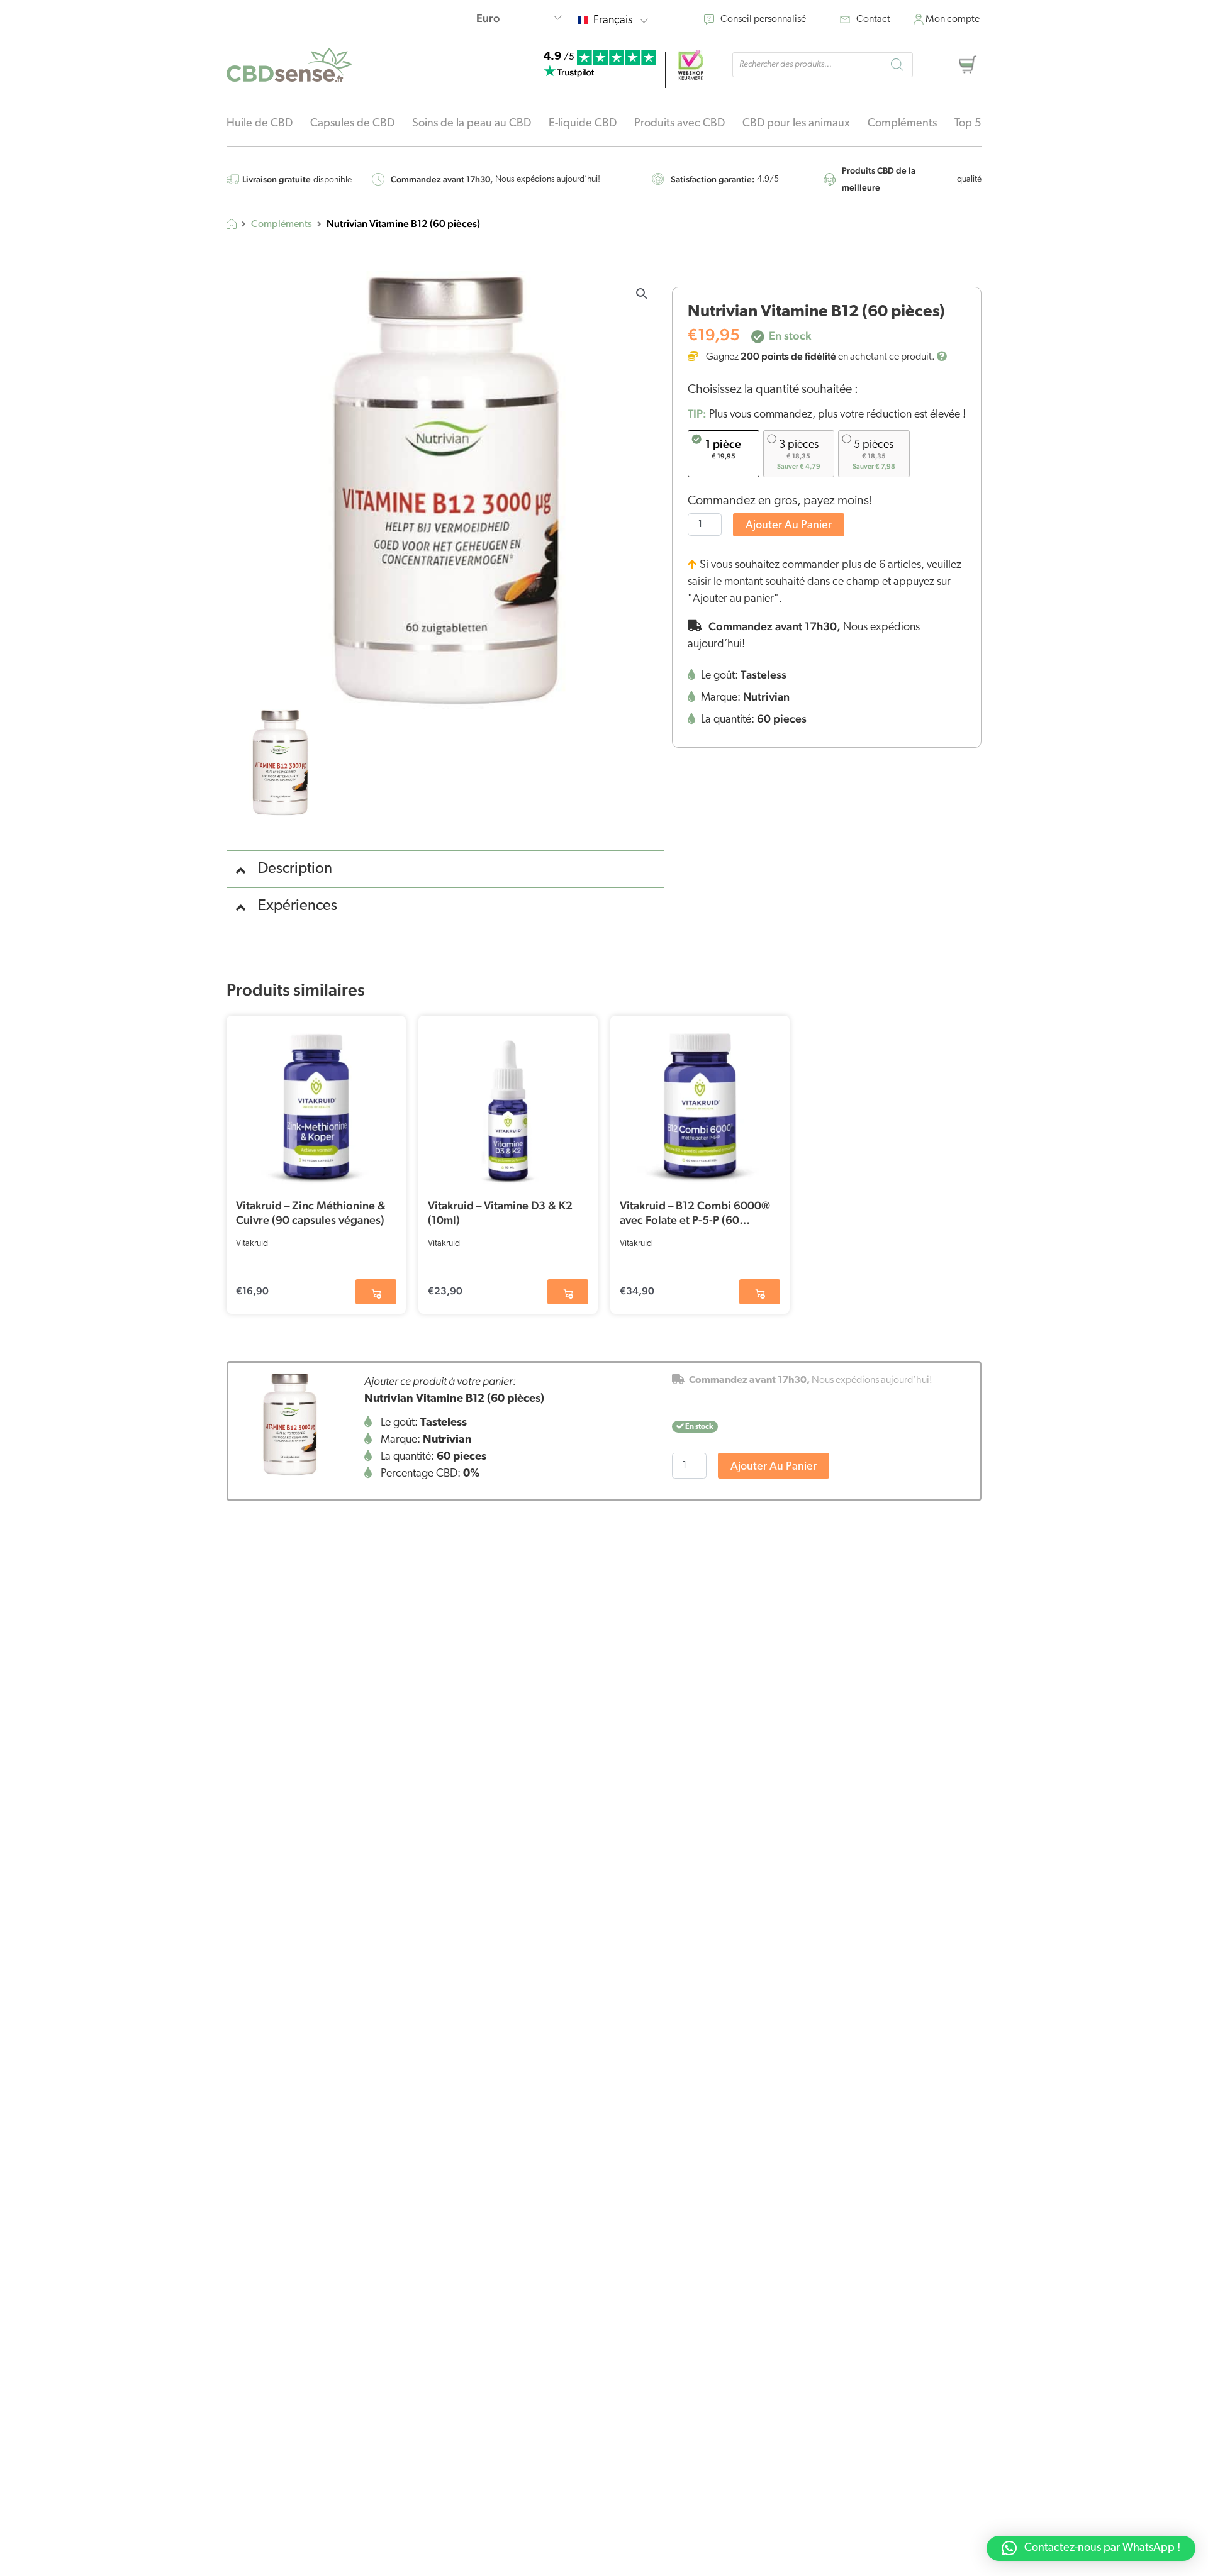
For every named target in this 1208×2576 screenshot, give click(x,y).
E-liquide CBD (583, 124)
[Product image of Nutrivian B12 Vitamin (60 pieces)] (290, 1424)
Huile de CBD (260, 124)
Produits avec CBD (679, 124)
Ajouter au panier (789, 526)
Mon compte (953, 19)
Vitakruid (252, 1244)
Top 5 (968, 124)
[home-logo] (289, 65)
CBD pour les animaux (796, 124)
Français (613, 21)
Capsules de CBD (352, 124)
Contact (873, 19)
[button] (642, 294)
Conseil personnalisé (763, 19)
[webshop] (691, 65)
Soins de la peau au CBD (472, 124)
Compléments (902, 124)
